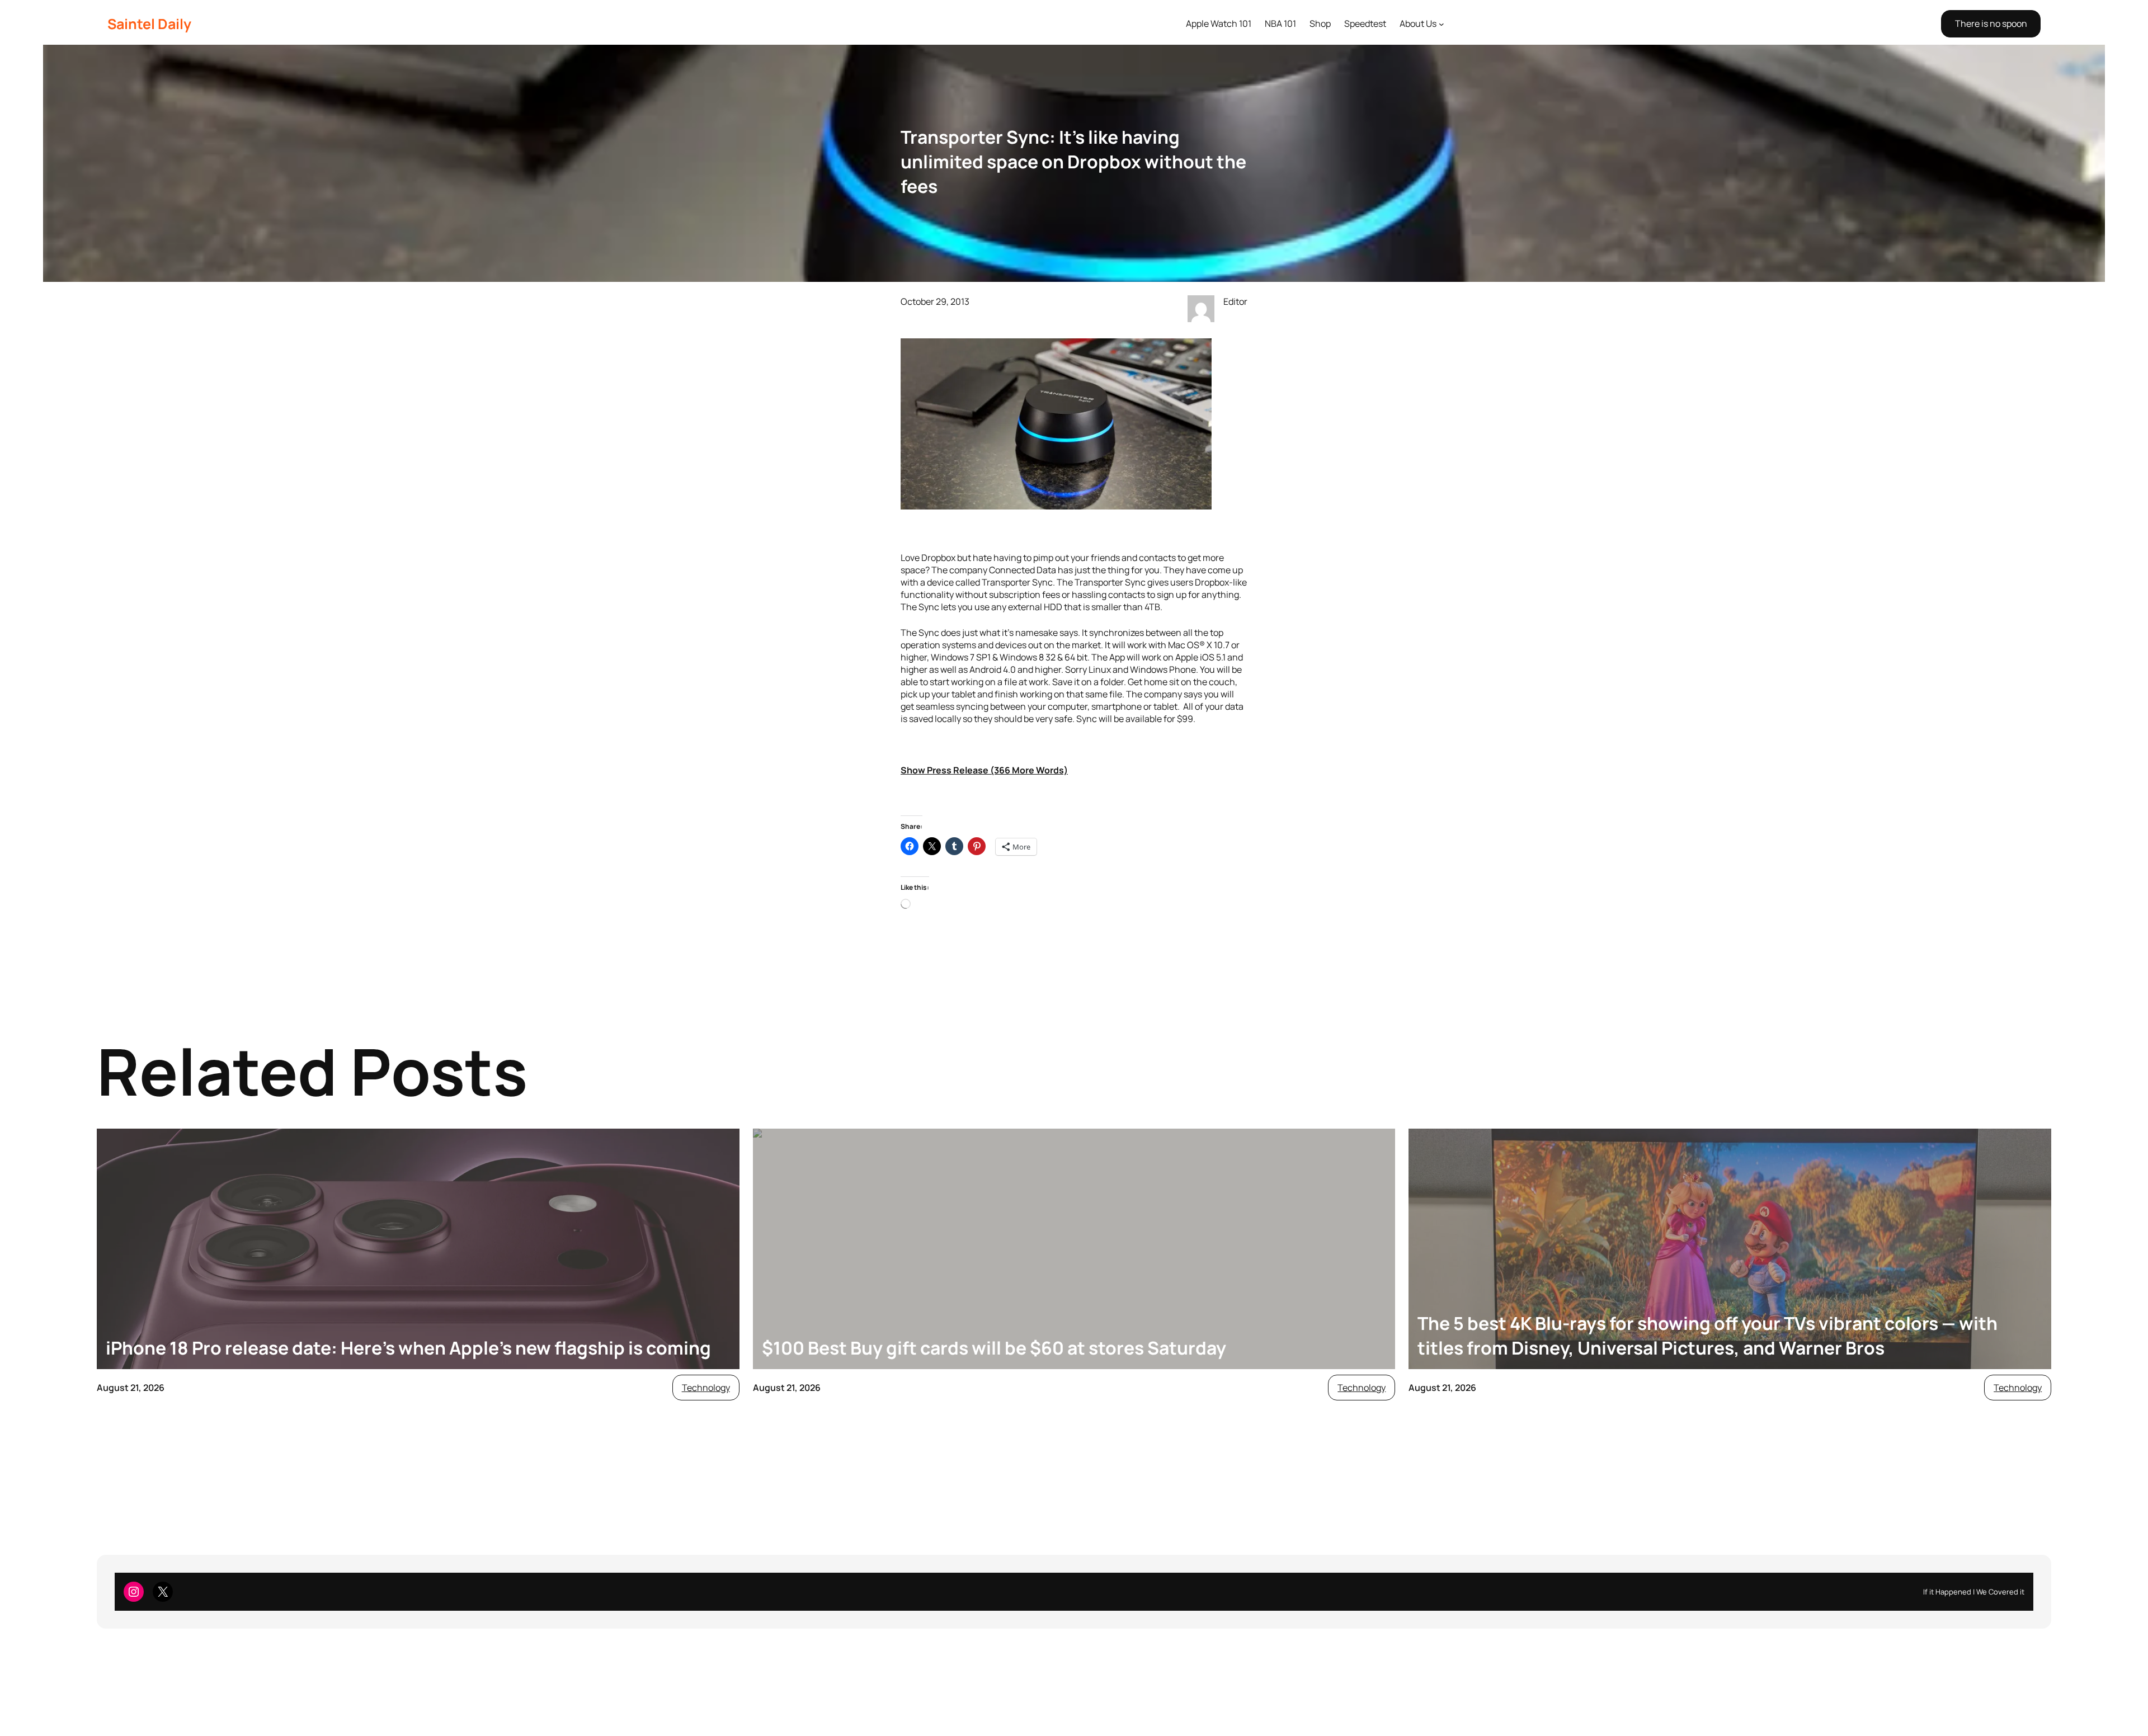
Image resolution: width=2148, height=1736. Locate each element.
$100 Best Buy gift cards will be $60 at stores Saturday (994, 1348)
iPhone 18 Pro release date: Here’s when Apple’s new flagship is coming (408, 1348)
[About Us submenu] (1442, 24)
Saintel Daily (149, 24)
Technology (706, 1388)
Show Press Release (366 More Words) (984, 770)
